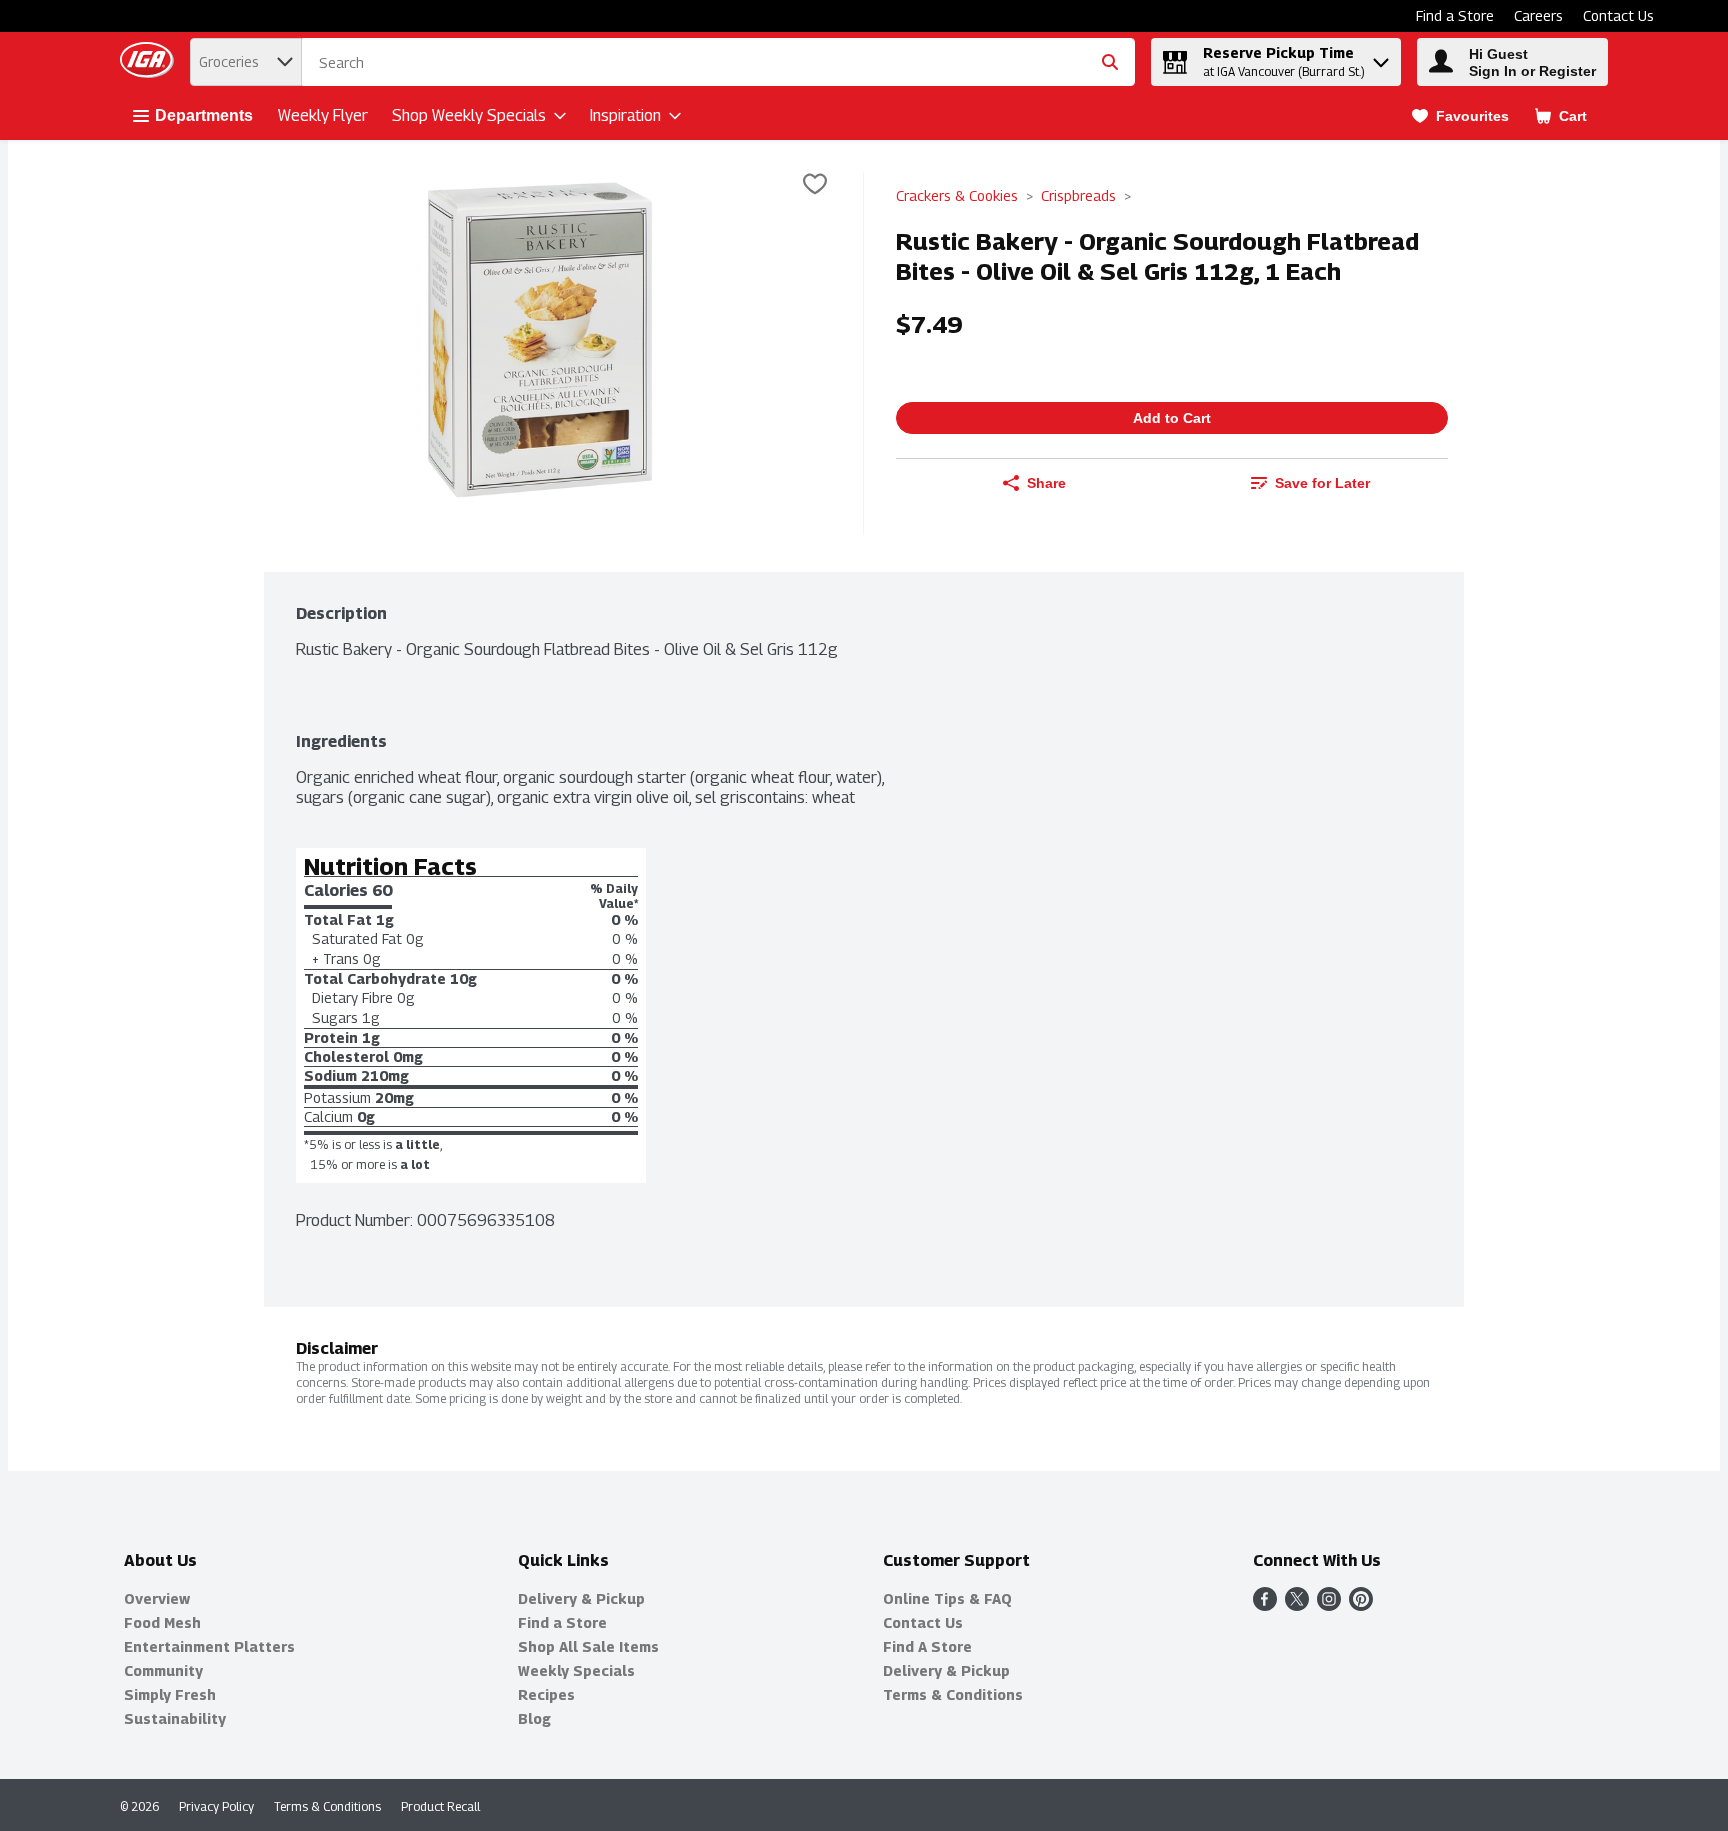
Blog (534, 1718)
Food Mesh (162, 1622)
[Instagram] (1329, 1605)
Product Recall (440, 1806)
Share (1046, 483)
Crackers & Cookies (957, 195)
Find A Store (927, 1646)
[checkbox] (815, 186)
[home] (151, 62)
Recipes (546, 1694)
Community (163, 1670)
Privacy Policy (216, 1806)
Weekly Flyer (323, 115)
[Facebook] (1265, 1605)
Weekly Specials (576, 1670)
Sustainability (175, 1718)
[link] (1460, 116)
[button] (1381, 57)
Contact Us (1618, 15)
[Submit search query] (1110, 62)
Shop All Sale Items (588, 1646)
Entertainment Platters (209, 1646)
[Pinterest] (1361, 1605)
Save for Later (1322, 483)
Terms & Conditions (953, 1694)
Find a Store (1455, 15)
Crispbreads (1078, 195)
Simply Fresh (170, 1694)
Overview (157, 1598)
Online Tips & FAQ (947, 1598)
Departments (204, 115)
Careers (1538, 15)
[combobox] (718, 63)
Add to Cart (1172, 418)
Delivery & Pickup (581, 1598)
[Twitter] (1297, 1605)
